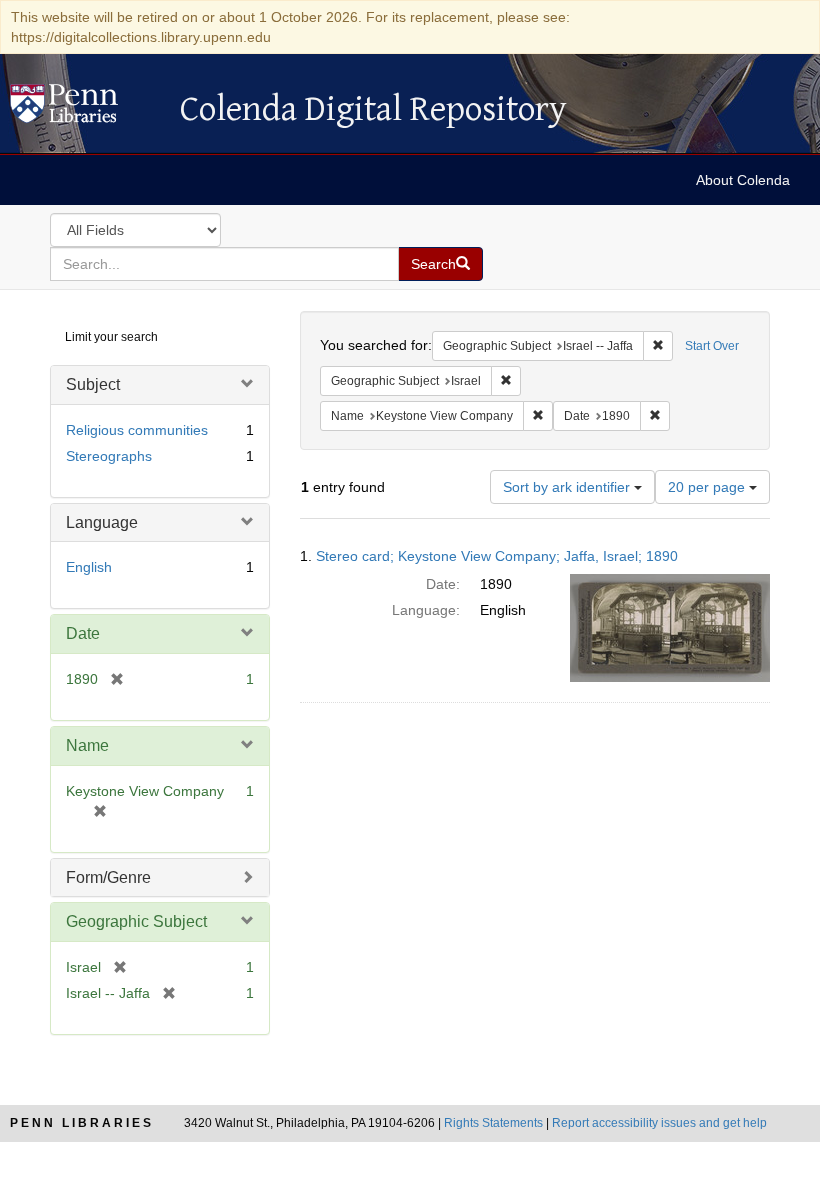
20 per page (708, 487)
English (89, 567)
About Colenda (743, 180)
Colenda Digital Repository (85, 109)
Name (87, 745)
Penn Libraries (82, 1123)
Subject (93, 384)
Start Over (712, 346)
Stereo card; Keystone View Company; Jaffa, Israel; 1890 (497, 556)
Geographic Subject (136, 921)
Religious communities (137, 430)
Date (83, 633)
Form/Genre (108, 877)
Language (102, 522)
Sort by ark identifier (568, 487)
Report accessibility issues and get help (659, 1123)
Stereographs (109, 456)
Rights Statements (493, 1123)
